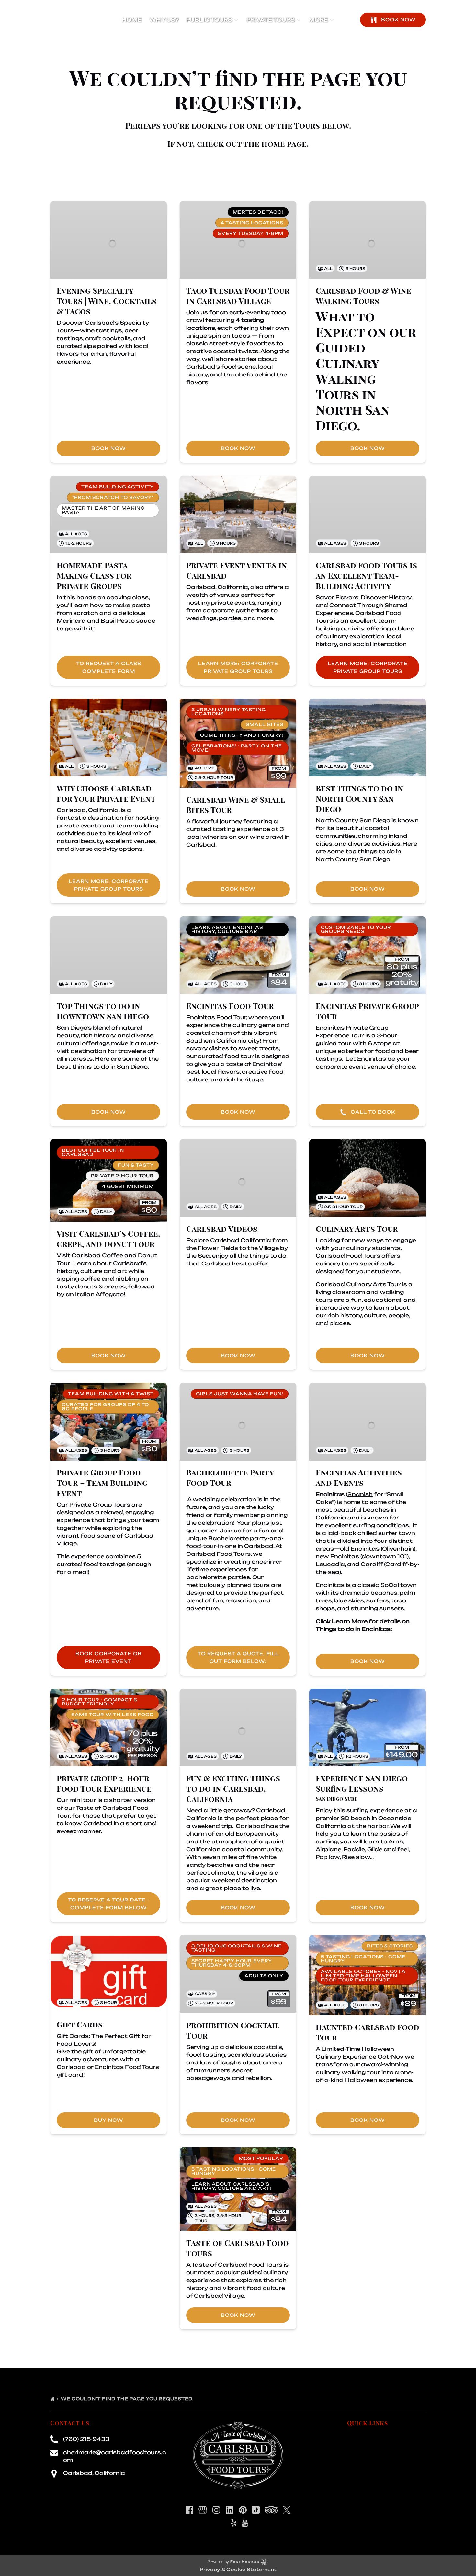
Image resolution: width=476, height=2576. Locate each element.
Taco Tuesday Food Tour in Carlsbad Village (238, 295)
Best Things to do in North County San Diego (359, 798)
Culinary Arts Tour (357, 1229)
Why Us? (164, 20)
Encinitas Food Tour (230, 1006)
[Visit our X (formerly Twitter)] (287, 2510)
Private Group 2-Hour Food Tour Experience (104, 1783)
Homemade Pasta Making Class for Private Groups (94, 575)
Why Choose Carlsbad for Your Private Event (106, 793)
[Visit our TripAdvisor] (271, 2510)
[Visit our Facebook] (189, 2510)
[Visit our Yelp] (233, 2523)
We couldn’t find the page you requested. (128, 2399)
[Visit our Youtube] (245, 2523)
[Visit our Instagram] (216, 2510)
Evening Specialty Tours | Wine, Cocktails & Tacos (107, 301)
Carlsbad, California (94, 2473)
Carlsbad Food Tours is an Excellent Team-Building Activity (366, 575)
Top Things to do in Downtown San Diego (103, 1011)
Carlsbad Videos (222, 1229)
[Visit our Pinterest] (243, 2510)
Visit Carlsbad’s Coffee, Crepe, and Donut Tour (108, 1239)
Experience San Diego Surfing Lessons (362, 1783)
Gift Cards (80, 2024)
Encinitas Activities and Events (359, 1477)
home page (284, 144)
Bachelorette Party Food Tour (230, 1477)
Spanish (360, 1494)
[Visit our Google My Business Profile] (203, 2510)
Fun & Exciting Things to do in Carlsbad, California (233, 1788)
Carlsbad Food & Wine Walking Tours (363, 295)
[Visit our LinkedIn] (230, 2510)
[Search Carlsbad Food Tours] (346, 20)
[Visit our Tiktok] (256, 2510)
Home (132, 20)
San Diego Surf (337, 1799)
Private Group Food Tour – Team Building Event (102, 1483)
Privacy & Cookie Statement (238, 2569)
